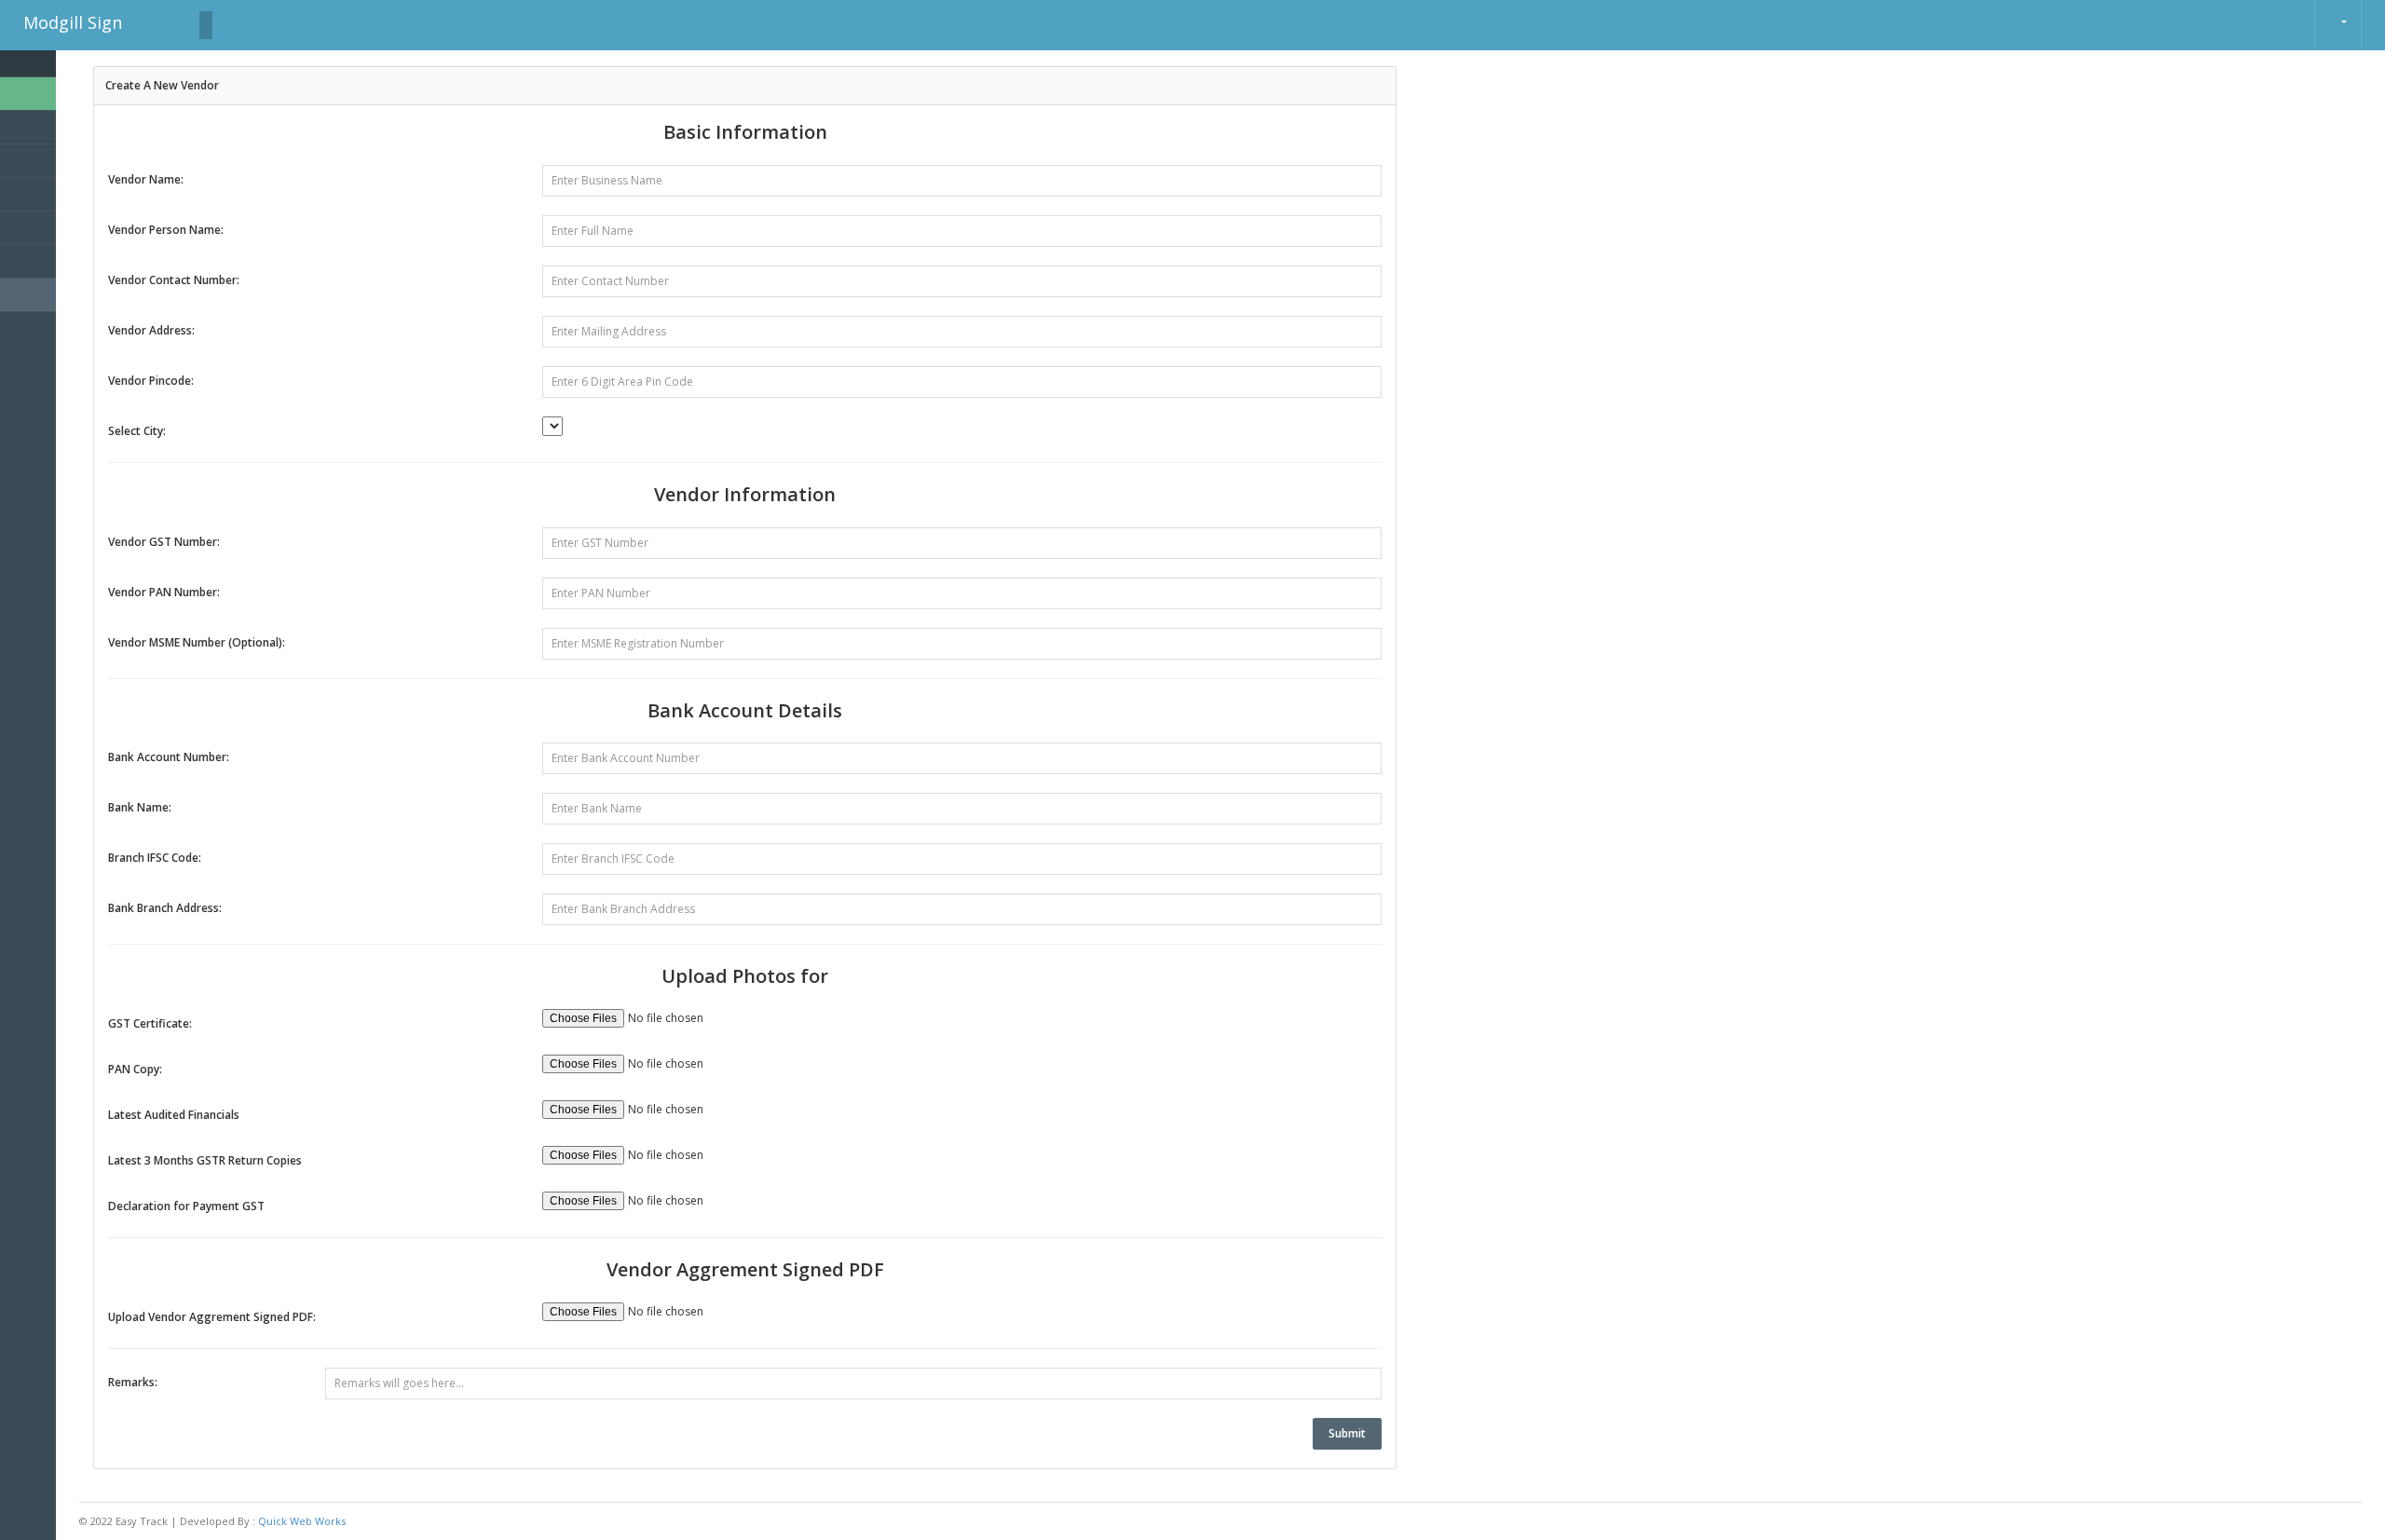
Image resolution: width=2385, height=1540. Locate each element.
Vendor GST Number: (164, 542)
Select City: (137, 431)
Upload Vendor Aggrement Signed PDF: (212, 1317)
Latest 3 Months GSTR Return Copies (205, 1160)
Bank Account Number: (169, 757)
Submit (1347, 1433)
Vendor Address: (151, 330)
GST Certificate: (150, 1023)
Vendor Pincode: (151, 381)
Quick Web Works (302, 1521)
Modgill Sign (73, 22)
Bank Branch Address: (165, 908)
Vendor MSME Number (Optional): (197, 642)
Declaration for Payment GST (186, 1206)
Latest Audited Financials (174, 1115)
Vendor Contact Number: (174, 280)
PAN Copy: (135, 1069)
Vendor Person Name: (166, 230)
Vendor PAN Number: (164, 592)
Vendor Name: (146, 179)
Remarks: (133, 1382)
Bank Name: (140, 807)
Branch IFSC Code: (155, 858)
